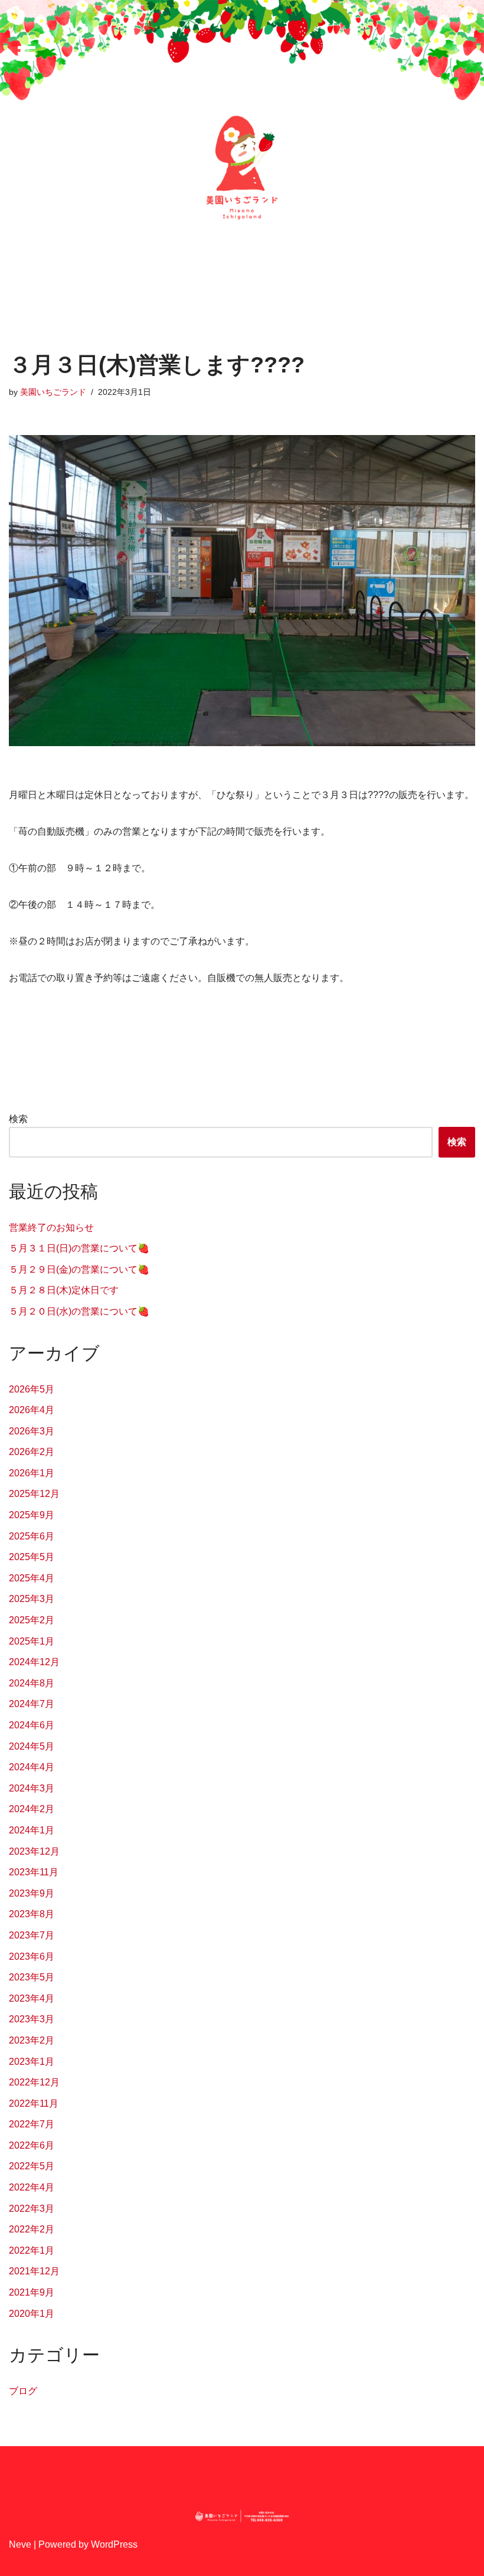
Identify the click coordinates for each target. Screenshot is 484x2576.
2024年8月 (32, 1683)
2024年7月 (32, 1704)
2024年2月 (32, 1809)
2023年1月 (32, 2062)
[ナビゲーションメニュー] (27, 53)
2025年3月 (32, 1599)
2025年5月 (32, 1557)
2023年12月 (34, 1851)
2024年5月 (32, 1746)
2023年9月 (32, 1893)
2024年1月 (32, 1830)
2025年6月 (32, 1536)
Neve (20, 2544)
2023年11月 (34, 1872)
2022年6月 (32, 2145)
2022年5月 (32, 2166)
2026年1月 (32, 1473)
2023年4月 (32, 1998)
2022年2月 (32, 2229)
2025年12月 (34, 1494)
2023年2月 (32, 2040)
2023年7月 (32, 1935)
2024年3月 (32, 1788)
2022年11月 (34, 2103)
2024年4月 (32, 1767)
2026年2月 (32, 1452)
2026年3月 (32, 1431)
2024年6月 (32, 1725)
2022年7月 (32, 2124)
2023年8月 (32, 1914)
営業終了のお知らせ (51, 1227)
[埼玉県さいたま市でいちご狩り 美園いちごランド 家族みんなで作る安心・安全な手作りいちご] (242, 168)
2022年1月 (32, 2250)
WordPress (114, 2544)
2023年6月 (32, 1956)
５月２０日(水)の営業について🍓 (79, 1311)
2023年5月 (32, 1977)
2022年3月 (32, 2209)
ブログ (23, 2391)
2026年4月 (32, 1410)
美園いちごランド (53, 392)
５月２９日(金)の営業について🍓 (79, 1269)
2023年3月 (32, 2019)
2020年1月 (32, 2314)
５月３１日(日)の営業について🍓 (79, 1248)
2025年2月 (32, 1620)
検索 (18, 1119)
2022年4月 (32, 2187)
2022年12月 (34, 2082)
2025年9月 (32, 1515)
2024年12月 (34, 1662)
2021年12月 (34, 2271)
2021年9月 (32, 2292)
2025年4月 (32, 1578)
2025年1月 (32, 1641)
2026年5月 (32, 1389)
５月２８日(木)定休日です (64, 1290)
